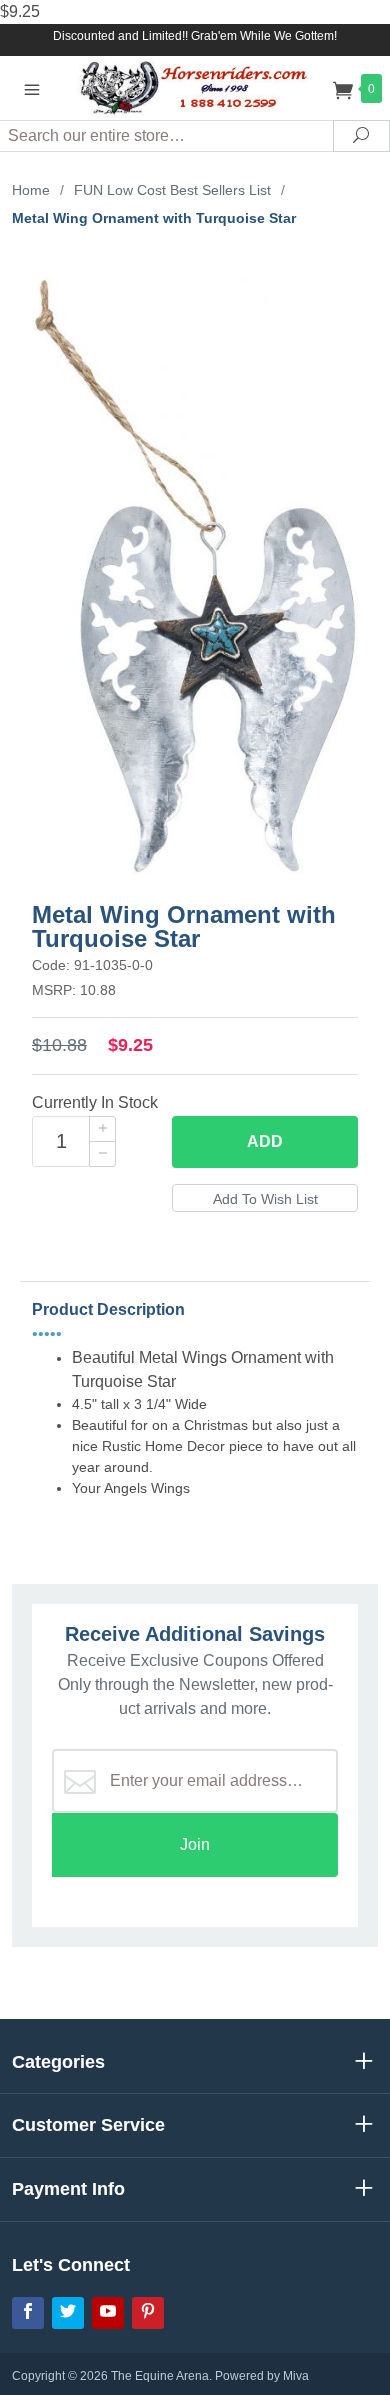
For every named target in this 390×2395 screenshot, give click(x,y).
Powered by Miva (262, 2376)
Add (265, 1141)
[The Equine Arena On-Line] (195, 87)
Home (31, 190)
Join (195, 1844)
